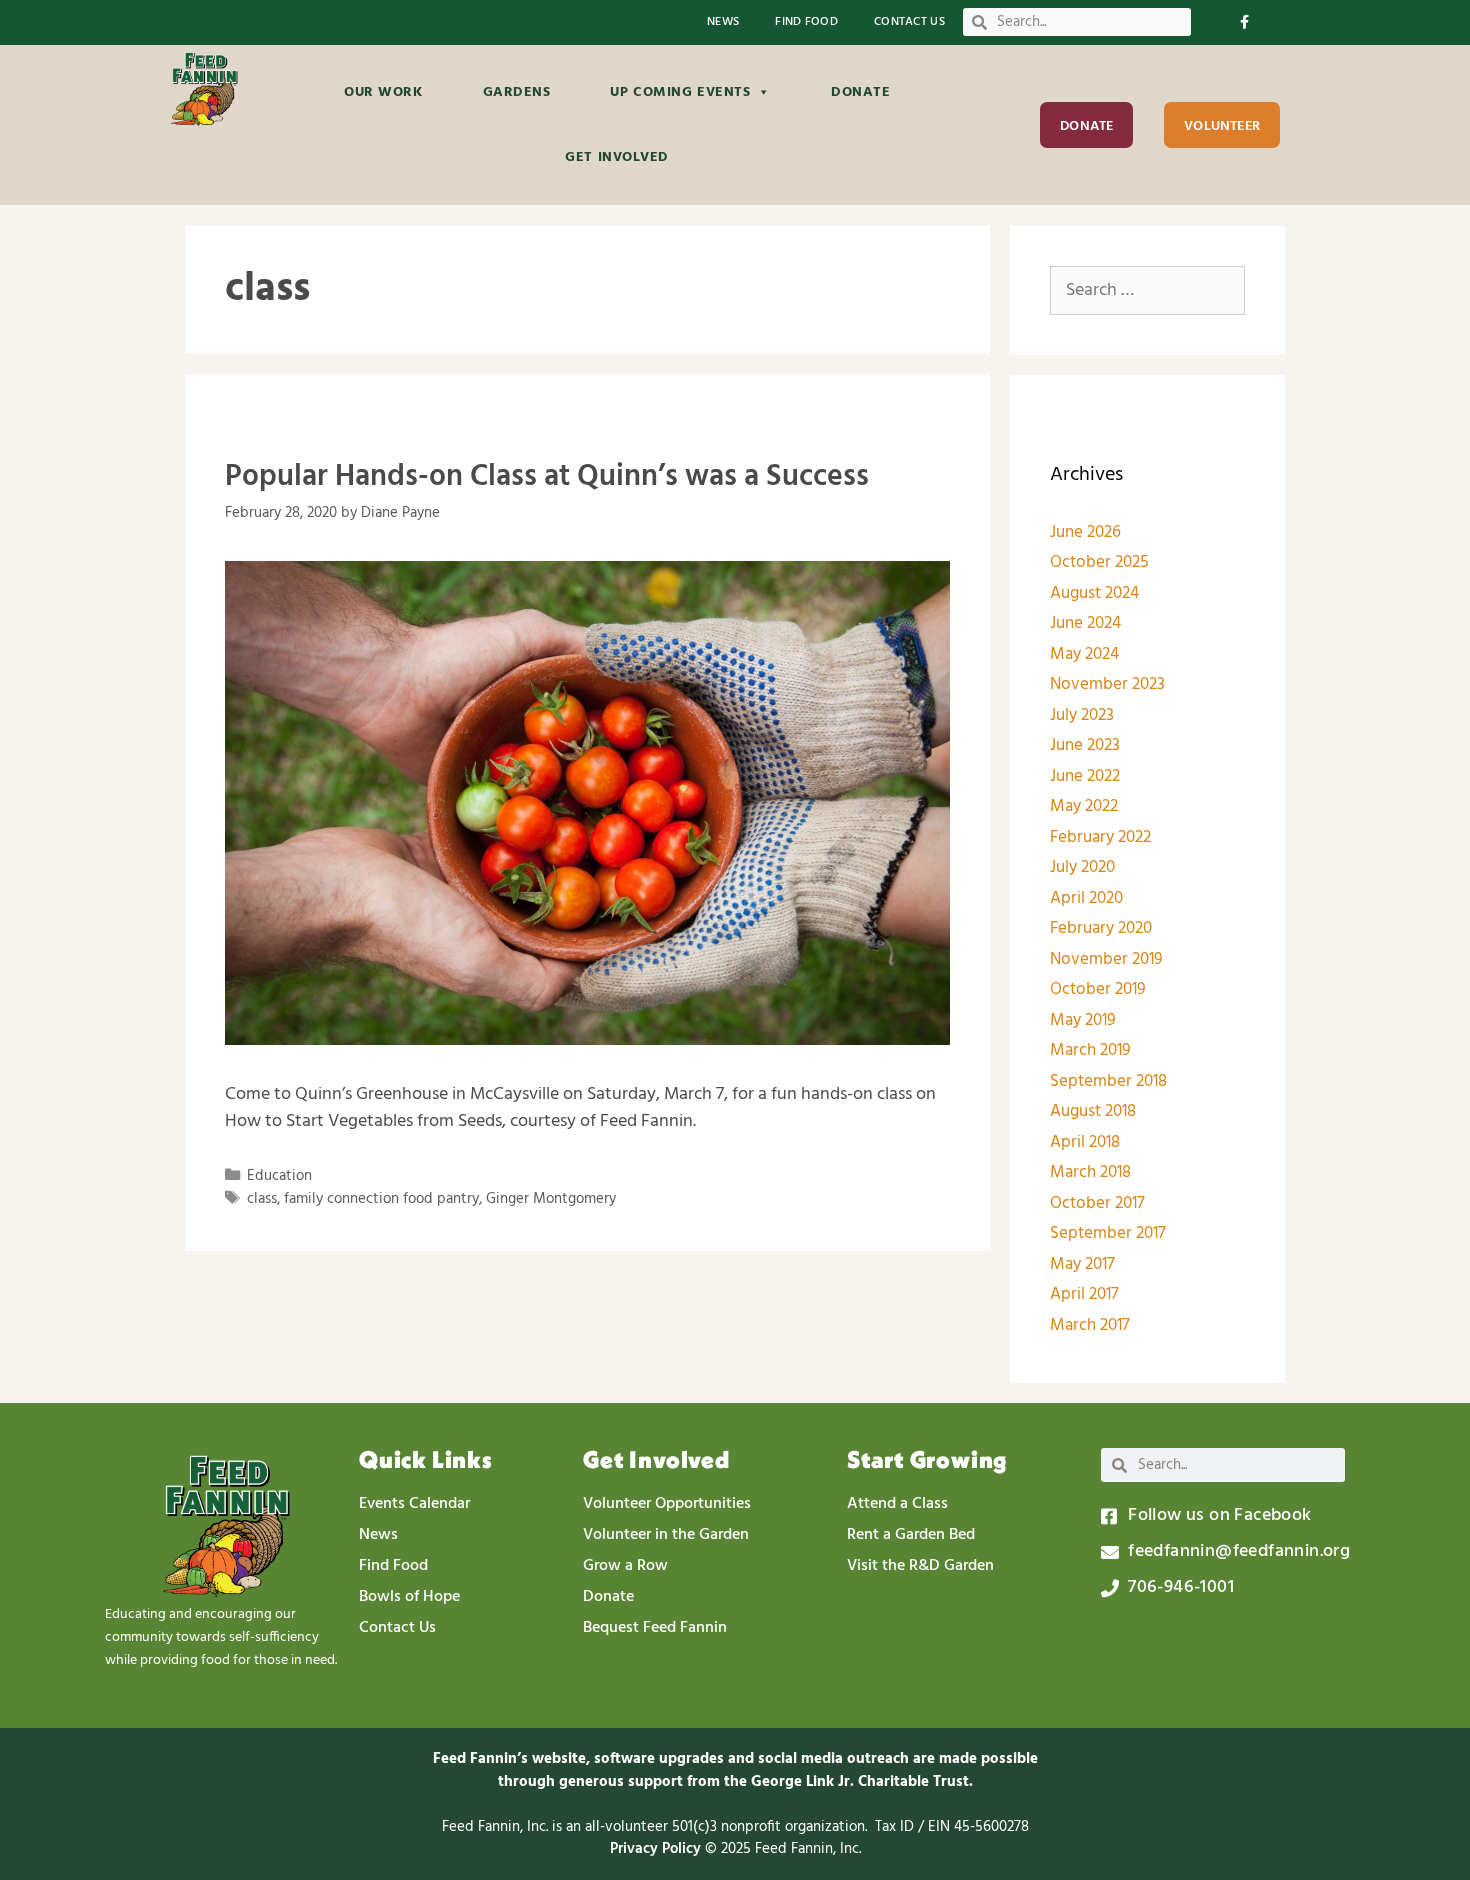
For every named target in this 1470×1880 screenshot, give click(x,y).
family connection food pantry (381, 1199)
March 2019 (1090, 1050)
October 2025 (1099, 562)
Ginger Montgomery (551, 1199)
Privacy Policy (657, 1849)
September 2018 (1108, 1081)
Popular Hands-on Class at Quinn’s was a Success (547, 477)
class (262, 1199)
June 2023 (1085, 745)
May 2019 (1083, 1020)
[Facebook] (1244, 22)
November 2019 (1106, 959)
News (723, 22)
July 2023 (1082, 715)
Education (279, 1176)
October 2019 (1098, 989)
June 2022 (1085, 776)
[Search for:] (1147, 290)
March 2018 (1090, 1172)
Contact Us (909, 22)
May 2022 (1084, 806)
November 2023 (1107, 684)
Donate (860, 92)
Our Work (383, 92)
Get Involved (617, 157)
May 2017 (1082, 1264)
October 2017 (1097, 1203)
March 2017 (1090, 1325)
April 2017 (1084, 1294)
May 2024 (1084, 654)
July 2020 (1082, 867)
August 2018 (1093, 1111)
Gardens (517, 92)
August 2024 (1094, 593)
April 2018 (1085, 1142)
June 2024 (1085, 623)
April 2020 (1086, 898)
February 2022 (1100, 837)
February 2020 (1101, 928)
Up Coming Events (680, 92)
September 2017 (1108, 1233)
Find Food (806, 22)
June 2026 (1085, 532)
